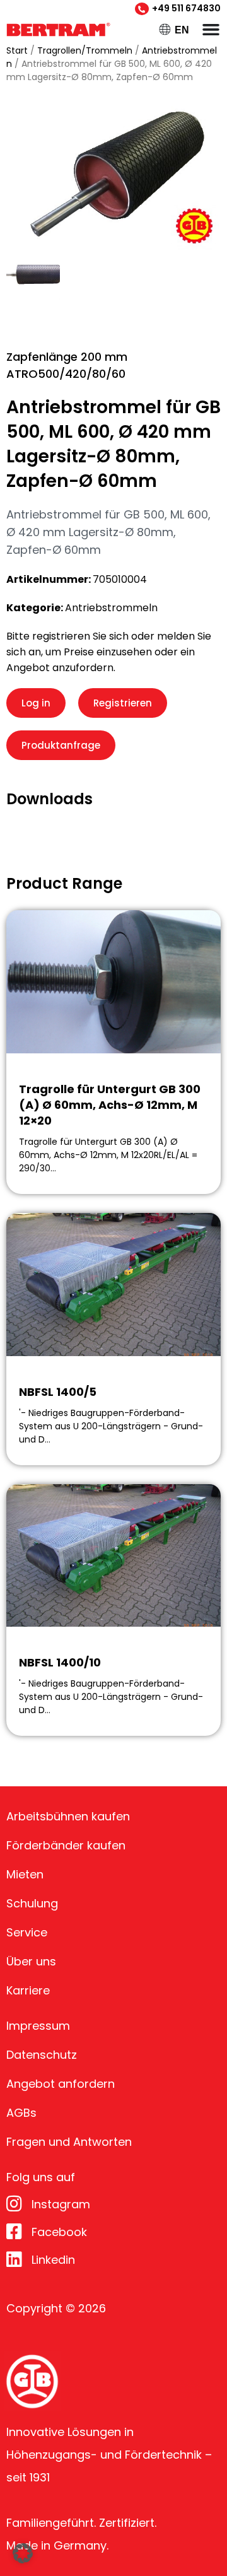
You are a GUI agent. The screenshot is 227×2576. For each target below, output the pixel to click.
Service (27, 1932)
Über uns (31, 1961)
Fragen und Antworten (69, 2142)
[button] (23, 2553)
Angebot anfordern (61, 2084)
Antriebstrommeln (111, 608)
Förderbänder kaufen (66, 1845)
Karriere (28, 1990)
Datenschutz (42, 2055)
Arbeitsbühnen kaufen (68, 1816)
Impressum (38, 2026)
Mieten (25, 1874)
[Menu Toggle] (211, 29)
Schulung (32, 1903)
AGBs (21, 2113)
